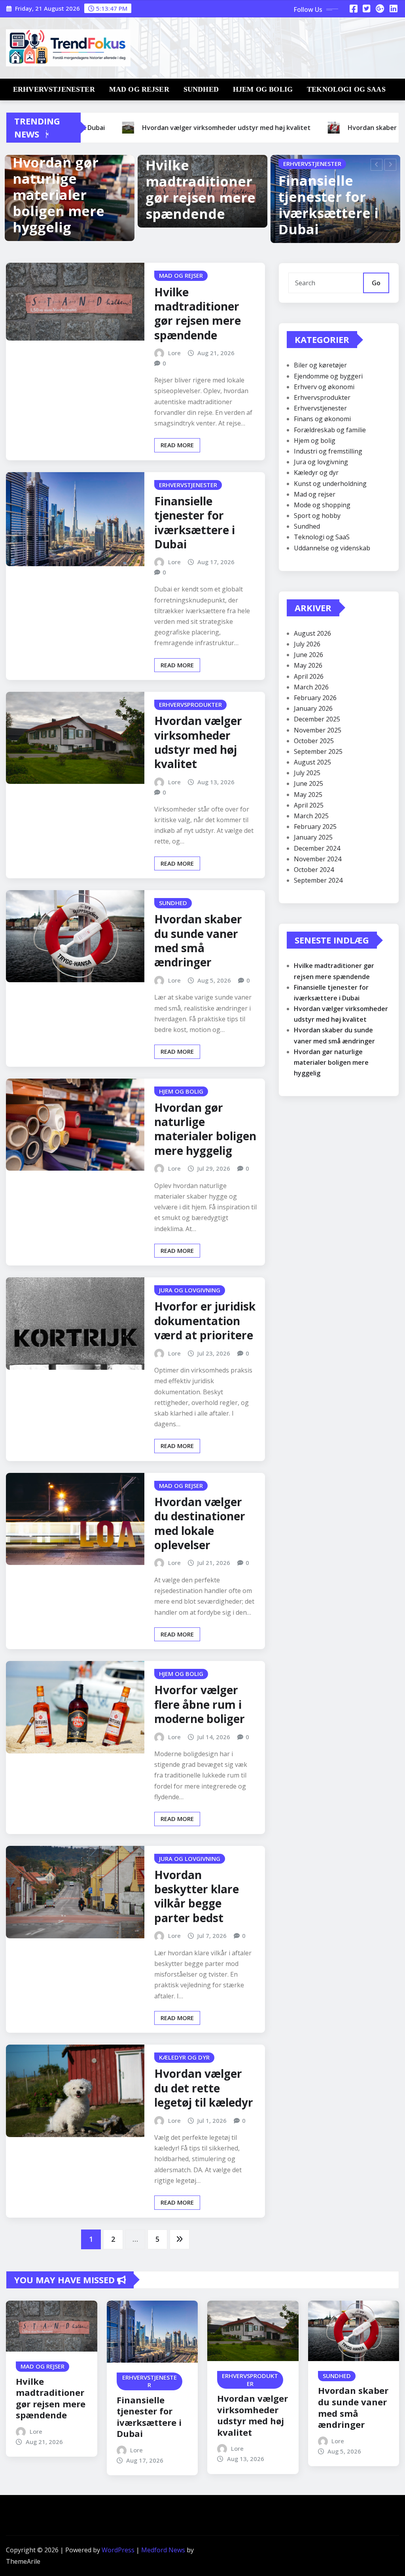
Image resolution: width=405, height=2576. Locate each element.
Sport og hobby (317, 516)
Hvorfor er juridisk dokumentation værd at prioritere (205, 1321)
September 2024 (318, 880)
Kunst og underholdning (330, 484)
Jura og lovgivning (321, 462)
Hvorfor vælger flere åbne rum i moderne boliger (200, 1704)
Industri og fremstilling (328, 451)
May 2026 (308, 665)
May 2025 (308, 795)
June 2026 (308, 655)
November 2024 (318, 859)
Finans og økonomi (322, 419)
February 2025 (315, 827)
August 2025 (312, 762)
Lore (174, 353)
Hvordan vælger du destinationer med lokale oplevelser (200, 1523)
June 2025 (308, 783)
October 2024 (314, 870)
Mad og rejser (139, 89)
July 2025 (307, 773)
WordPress (118, 2550)
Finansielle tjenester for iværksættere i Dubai (328, 205)
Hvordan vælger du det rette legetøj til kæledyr (204, 2088)
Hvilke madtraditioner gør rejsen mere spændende (201, 189)
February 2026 (315, 698)
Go (376, 283)
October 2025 (314, 741)
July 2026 (307, 644)
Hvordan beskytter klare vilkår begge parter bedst (197, 1896)
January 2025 (313, 837)
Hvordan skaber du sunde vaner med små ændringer (198, 941)
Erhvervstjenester (54, 89)
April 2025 (309, 805)
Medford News (163, 2550)
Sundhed (201, 89)
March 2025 (311, 816)
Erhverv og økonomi (324, 387)
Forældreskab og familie (330, 430)
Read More (177, 445)
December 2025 (317, 719)
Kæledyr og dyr (316, 473)
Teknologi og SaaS (346, 89)
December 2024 (317, 848)
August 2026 (312, 633)
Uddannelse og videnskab (332, 548)
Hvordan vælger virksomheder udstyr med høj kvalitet (198, 742)
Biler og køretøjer (320, 365)
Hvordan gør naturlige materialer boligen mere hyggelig (59, 195)
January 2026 (313, 708)
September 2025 (318, 751)
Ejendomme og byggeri (328, 376)
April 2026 (309, 676)
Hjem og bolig (263, 89)
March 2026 (311, 687)
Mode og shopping (322, 505)
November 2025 (318, 730)
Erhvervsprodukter (322, 397)
